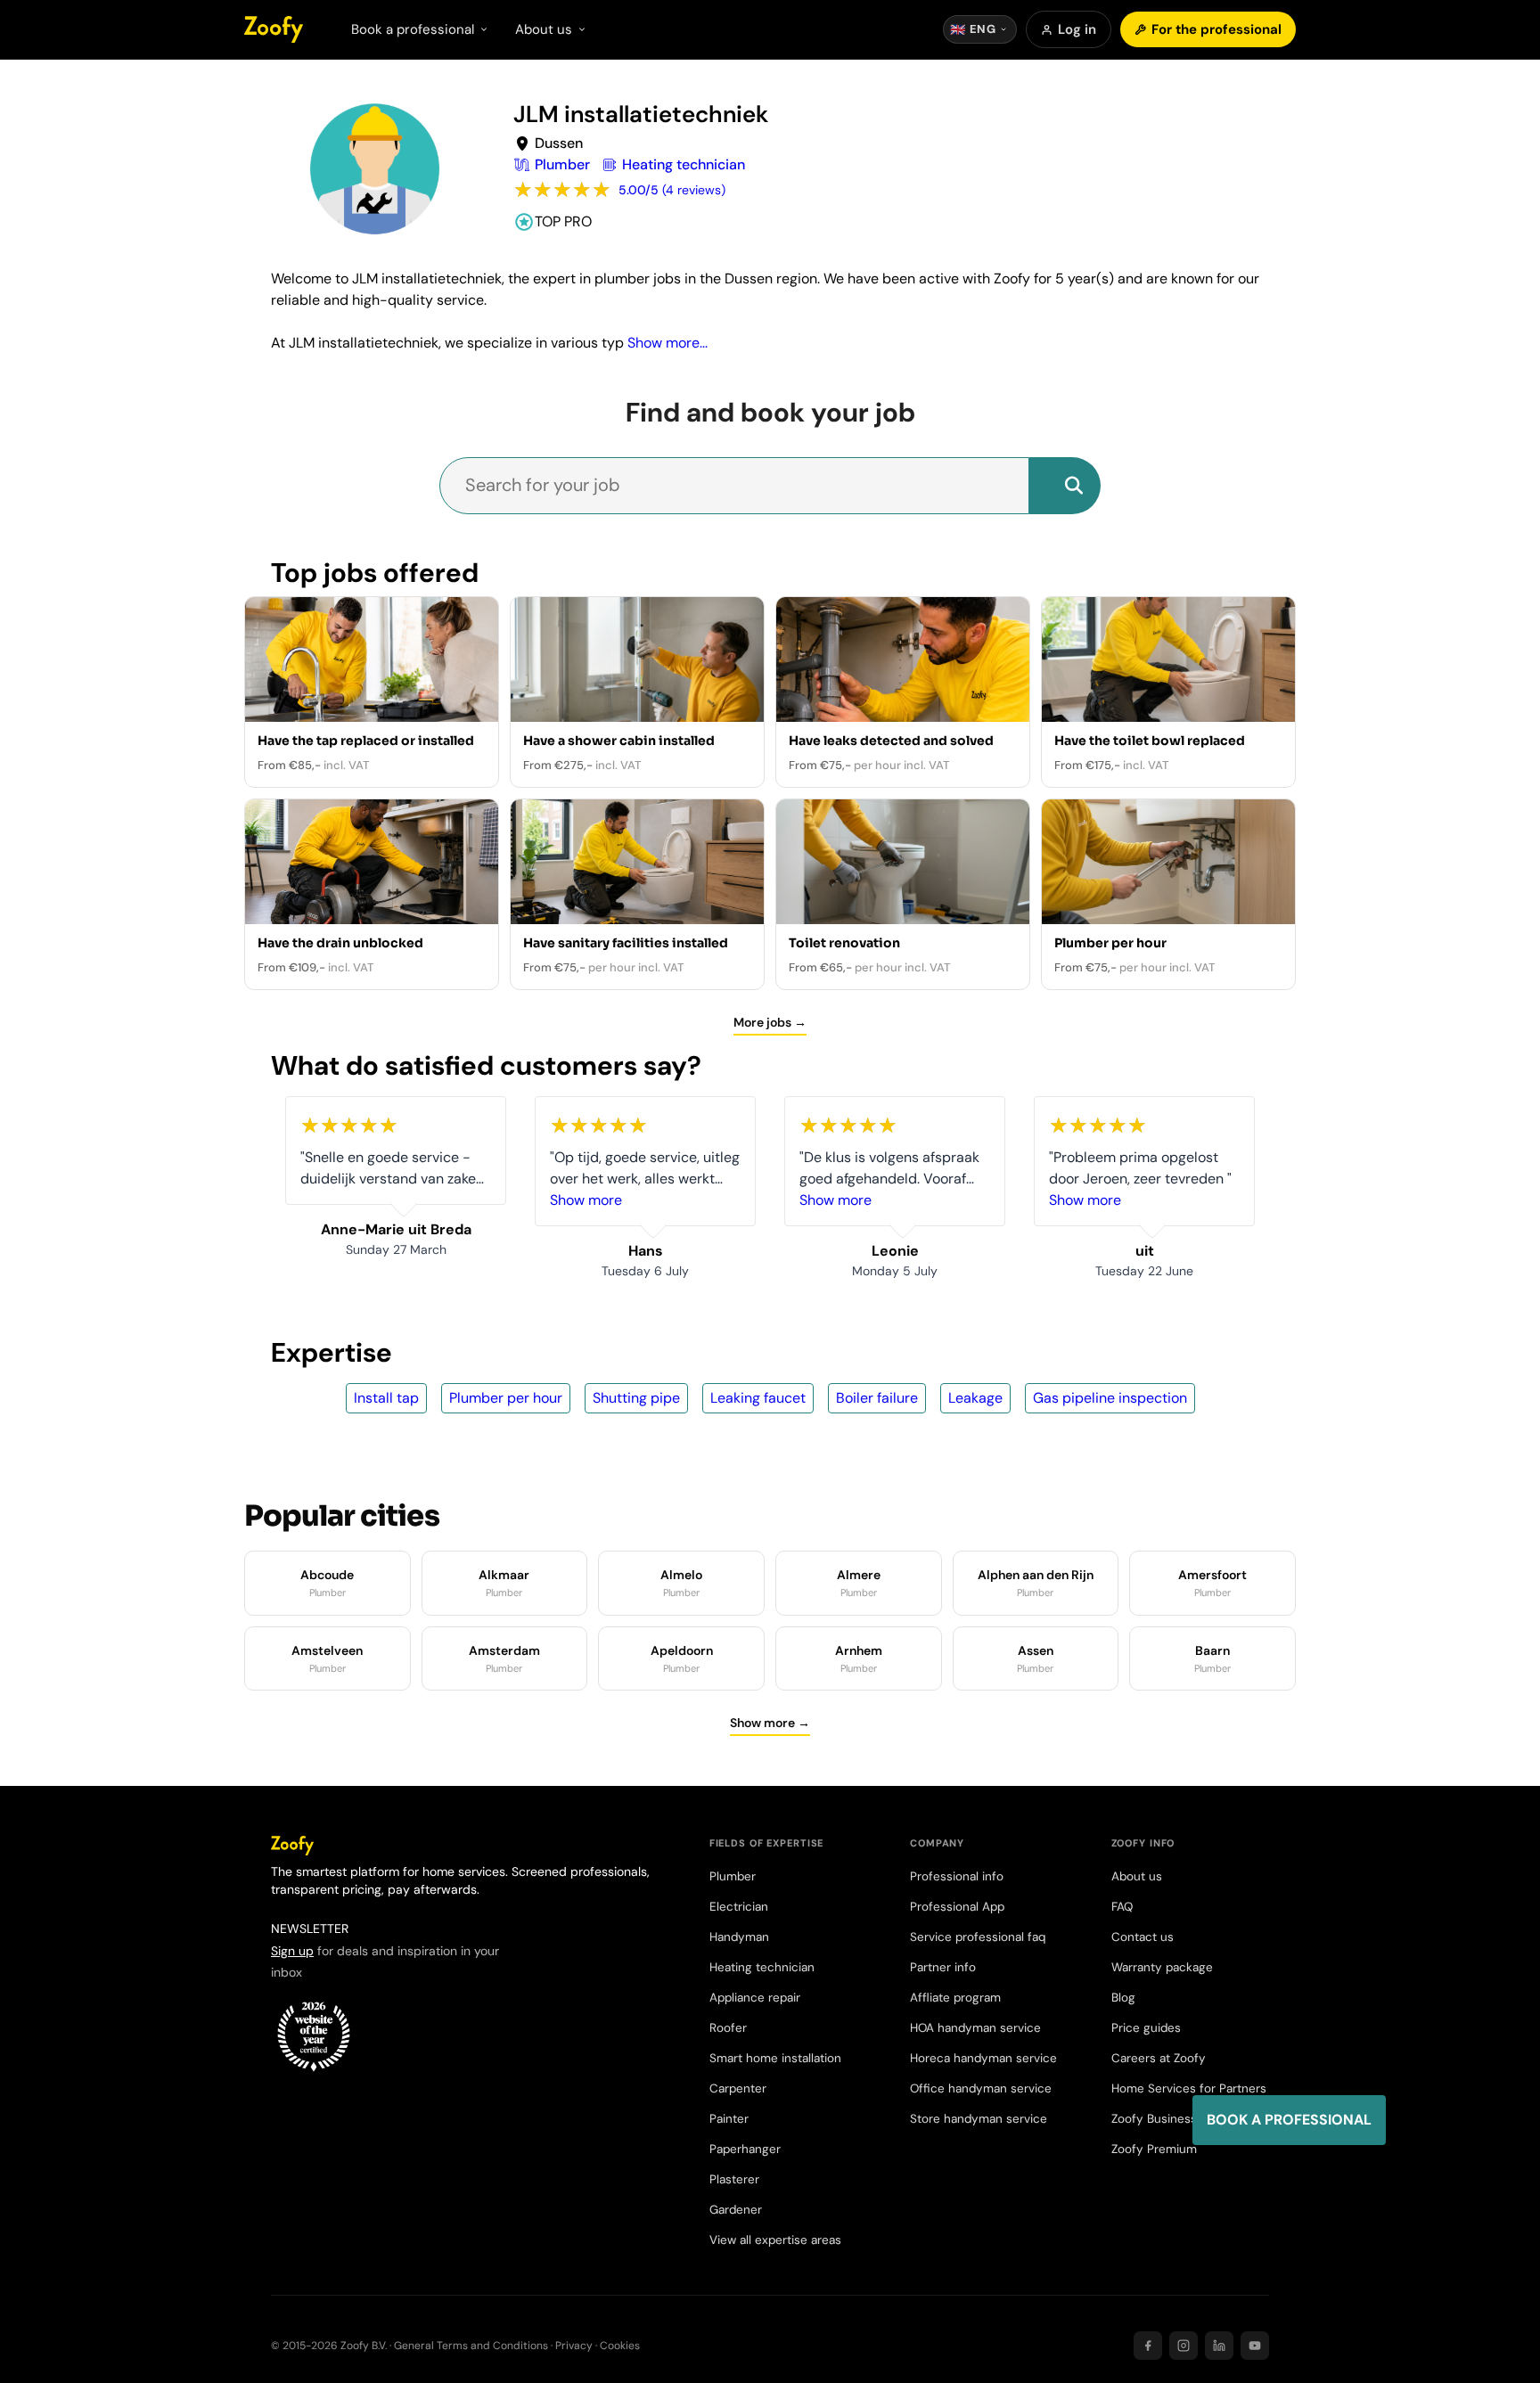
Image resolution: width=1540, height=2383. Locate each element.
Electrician (739, 1907)
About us (1137, 1876)
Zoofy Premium (1154, 2149)
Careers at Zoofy (1159, 2058)
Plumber (733, 1876)
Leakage (975, 1398)
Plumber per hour (506, 1398)
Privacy (574, 2346)
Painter (729, 2119)
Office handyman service (981, 2088)
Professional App (957, 1907)
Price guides (1146, 2028)
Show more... (668, 343)
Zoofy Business (1154, 2119)
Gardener (736, 2210)
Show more (586, 1200)
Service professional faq (978, 1937)
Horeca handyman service (983, 2058)
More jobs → (770, 1022)
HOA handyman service (975, 2028)
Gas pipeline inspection (1110, 1398)
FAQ (1122, 1907)
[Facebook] (1148, 2346)
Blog (1123, 1998)
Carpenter (738, 2088)
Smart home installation (775, 2058)
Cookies (620, 2346)
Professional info (957, 1876)
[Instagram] (1184, 2346)
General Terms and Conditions (471, 2346)
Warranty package (1162, 1967)
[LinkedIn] (1219, 2346)
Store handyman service (979, 2119)
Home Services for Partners (1189, 2088)
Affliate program (955, 1998)
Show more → (770, 1723)
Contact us (1143, 1937)
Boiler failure (877, 1398)
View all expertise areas (775, 2240)
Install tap (386, 1398)
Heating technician (762, 1967)
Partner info (943, 1967)
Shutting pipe (636, 1398)
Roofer (728, 2028)
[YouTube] (1255, 2346)
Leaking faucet (758, 1398)
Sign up (292, 1951)
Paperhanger (745, 2149)
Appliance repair (755, 1998)
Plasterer (734, 2179)
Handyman (739, 1937)
